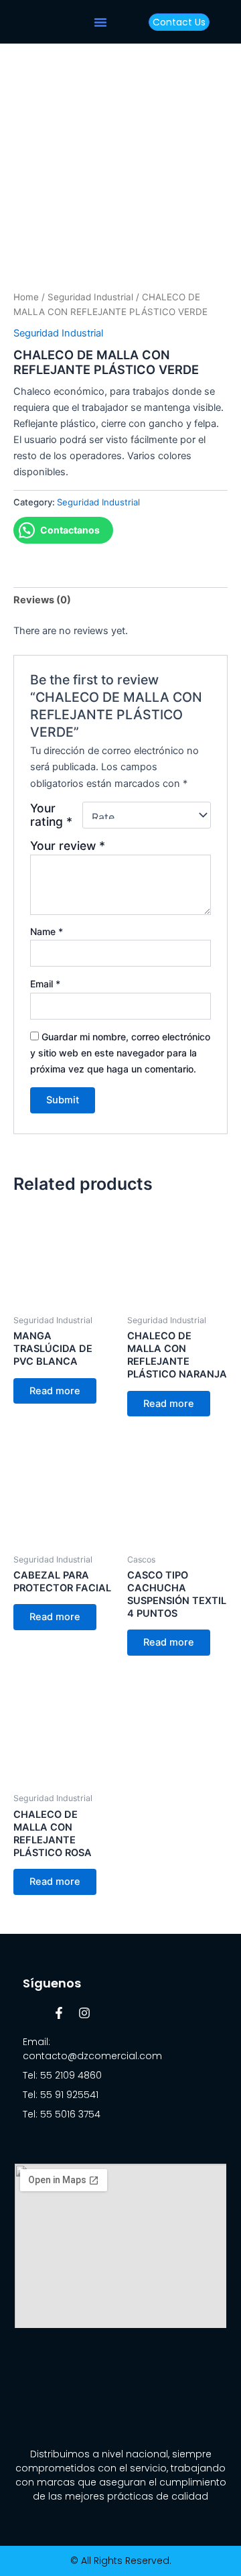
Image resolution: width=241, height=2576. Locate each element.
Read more (55, 1391)
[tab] (120, 600)
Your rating (51, 815)
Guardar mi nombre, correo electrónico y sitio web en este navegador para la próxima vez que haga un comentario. (120, 1053)
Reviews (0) (42, 600)
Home (26, 297)
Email (45, 984)
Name (47, 931)
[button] (100, 22)
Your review (68, 846)
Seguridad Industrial (90, 297)
